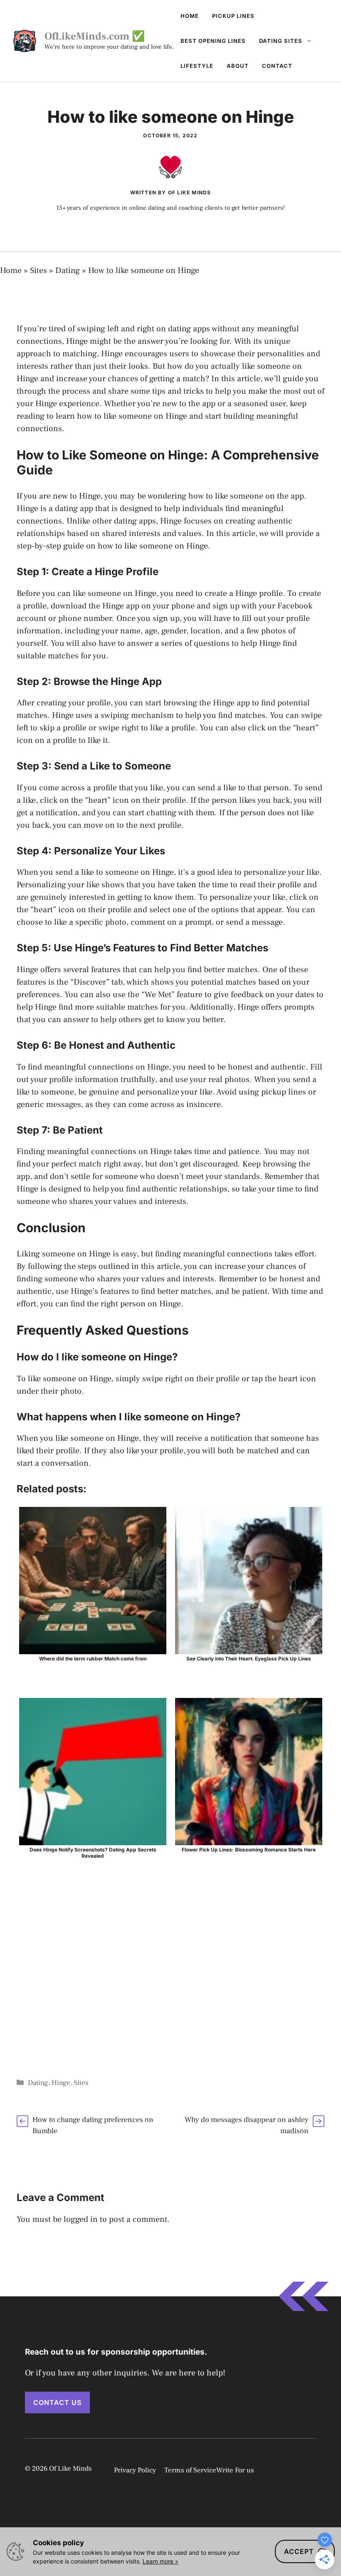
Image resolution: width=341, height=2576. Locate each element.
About (238, 66)
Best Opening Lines (213, 41)
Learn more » (161, 2561)
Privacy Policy (135, 2470)
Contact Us (57, 2402)
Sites (38, 271)
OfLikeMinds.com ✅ (95, 36)
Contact (277, 66)
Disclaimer (296, 2470)
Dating (68, 271)
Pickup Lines (233, 16)
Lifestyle (197, 66)
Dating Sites (281, 41)
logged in (81, 2219)
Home (190, 16)
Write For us (235, 2470)
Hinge (61, 2083)
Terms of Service (190, 2470)
